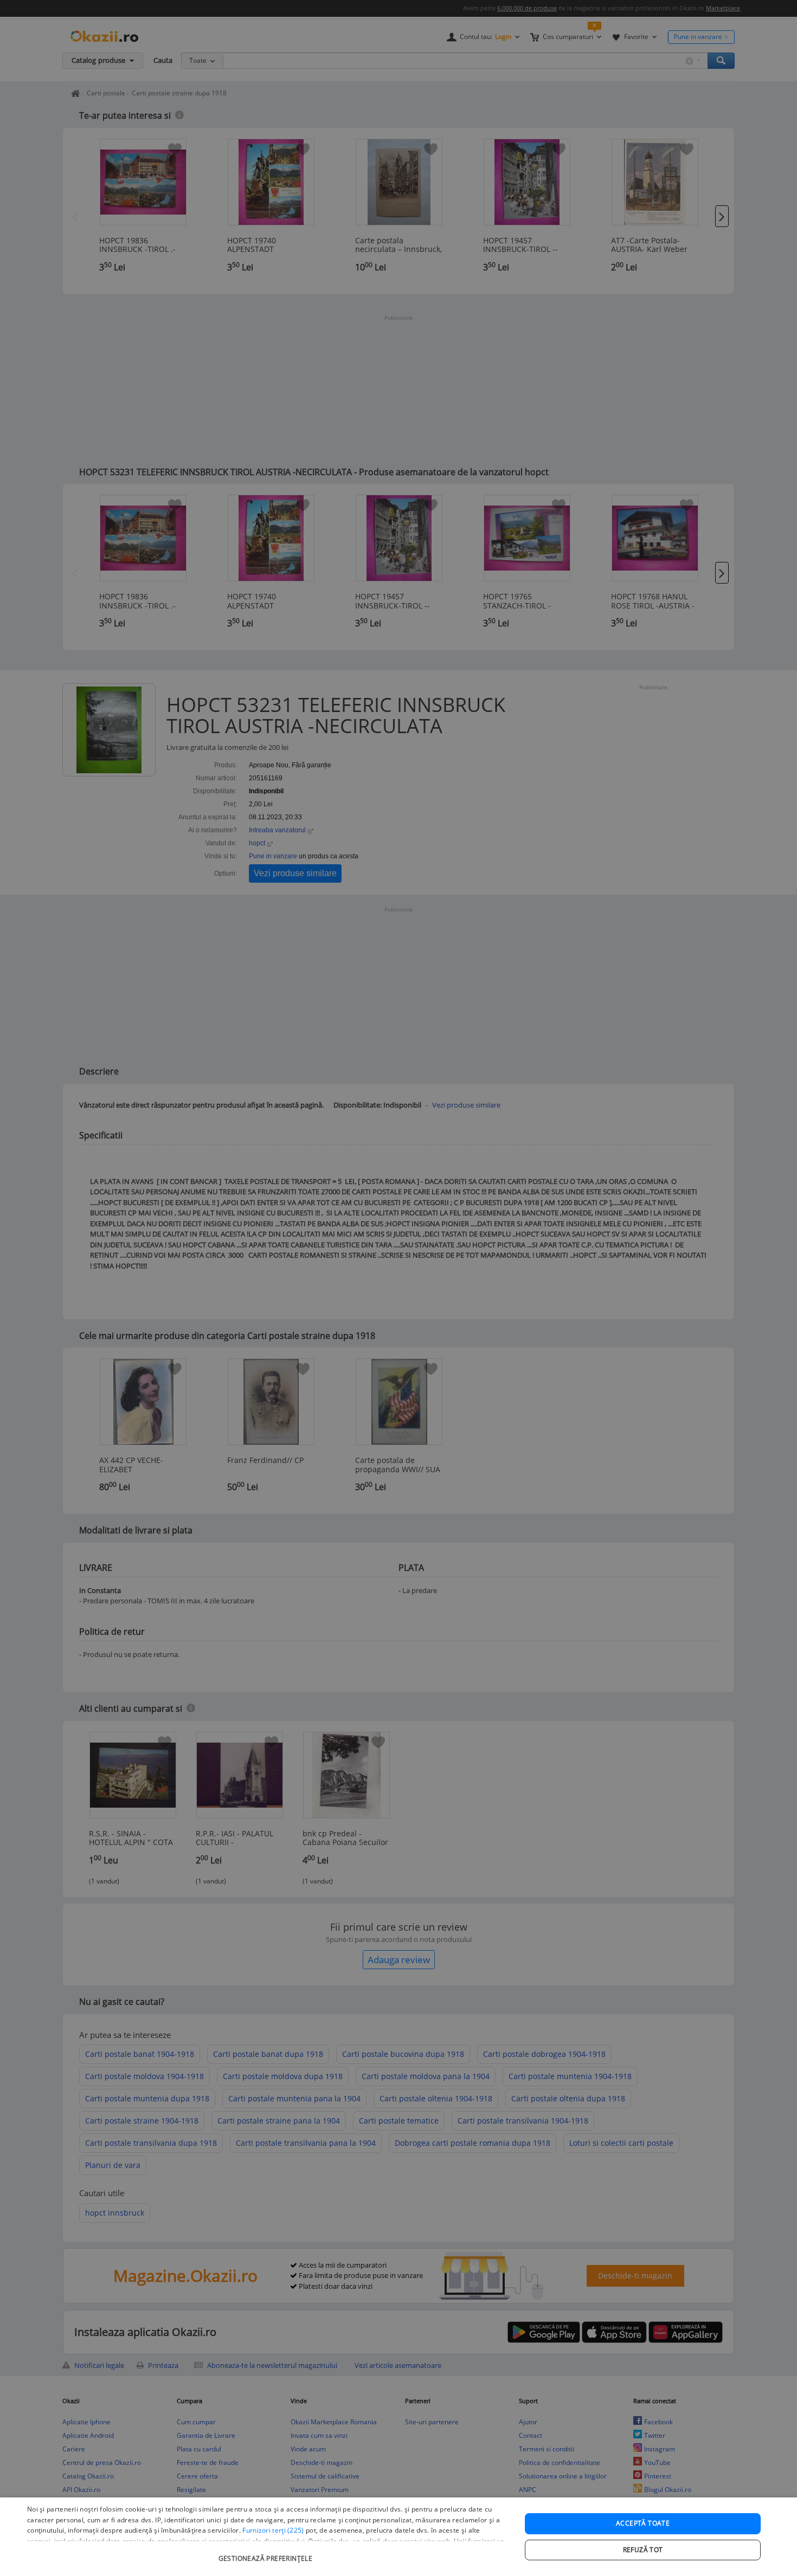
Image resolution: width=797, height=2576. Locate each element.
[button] (267, 2553)
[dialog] (398, 2537)
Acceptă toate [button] (643, 2523)
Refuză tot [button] (643, 2550)
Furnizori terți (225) (273, 2530)
